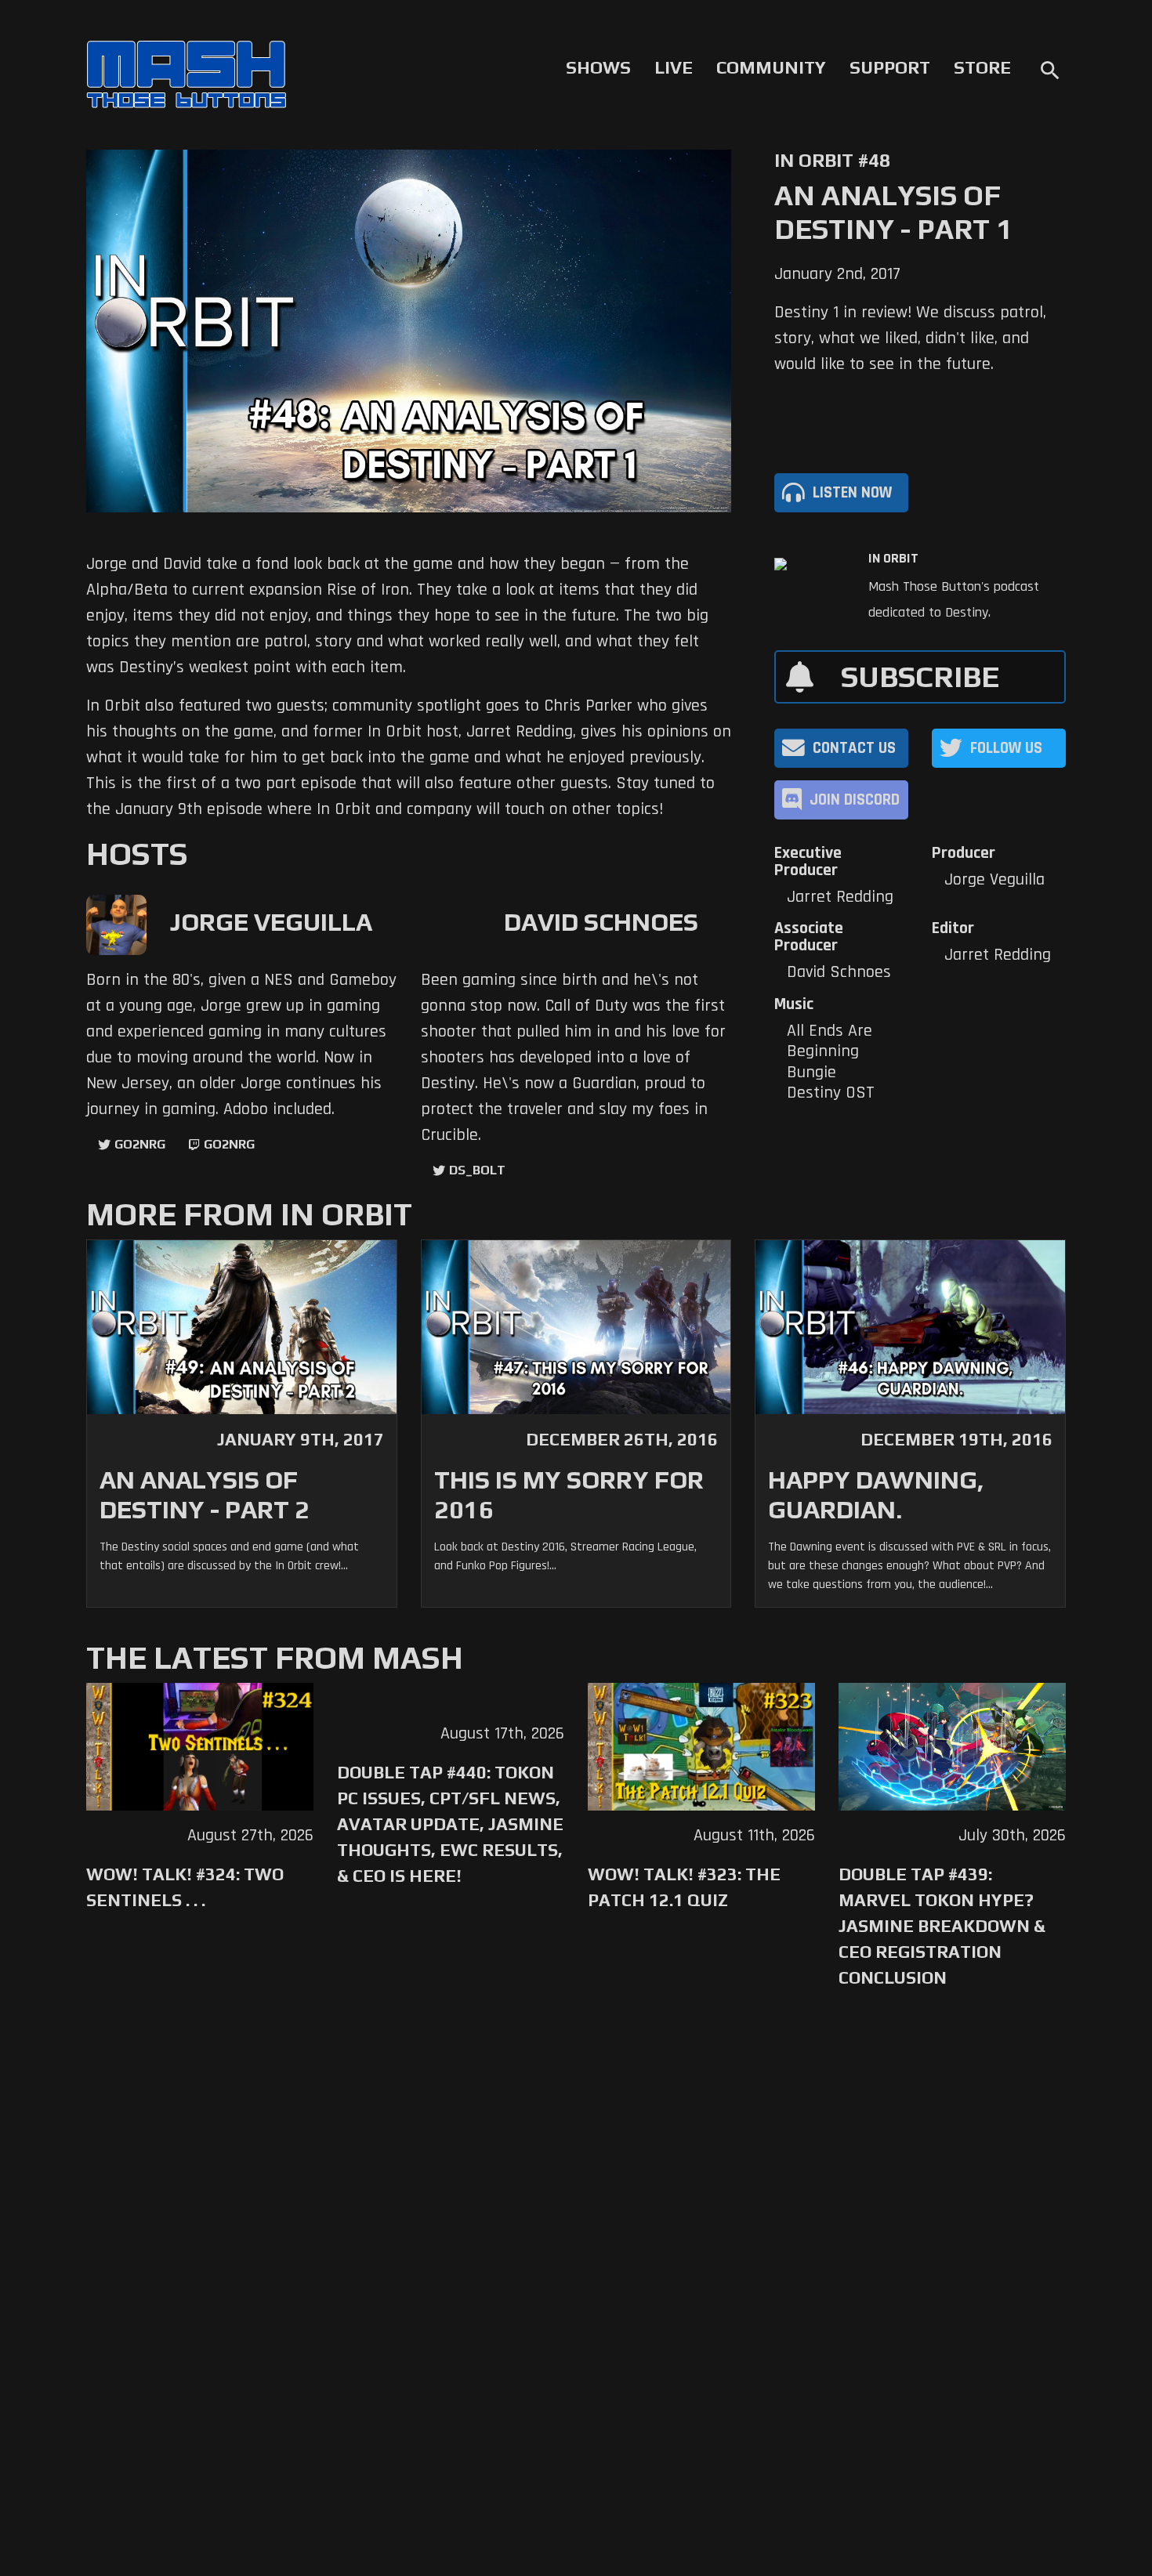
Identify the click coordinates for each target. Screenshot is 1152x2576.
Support (890, 67)
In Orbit (893, 559)
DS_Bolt (477, 1170)
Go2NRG (140, 1144)
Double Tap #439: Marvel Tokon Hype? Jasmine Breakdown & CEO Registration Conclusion (942, 1926)
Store (982, 67)
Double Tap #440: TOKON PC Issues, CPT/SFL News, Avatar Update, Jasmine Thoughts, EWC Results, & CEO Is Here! (450, 1824)
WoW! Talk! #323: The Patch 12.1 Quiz (684, 1887)
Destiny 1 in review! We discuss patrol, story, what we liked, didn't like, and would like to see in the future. (910, 338)
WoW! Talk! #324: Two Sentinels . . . (185, 1887)
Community (771, 67)
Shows (598, 67)
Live (674, 67)
